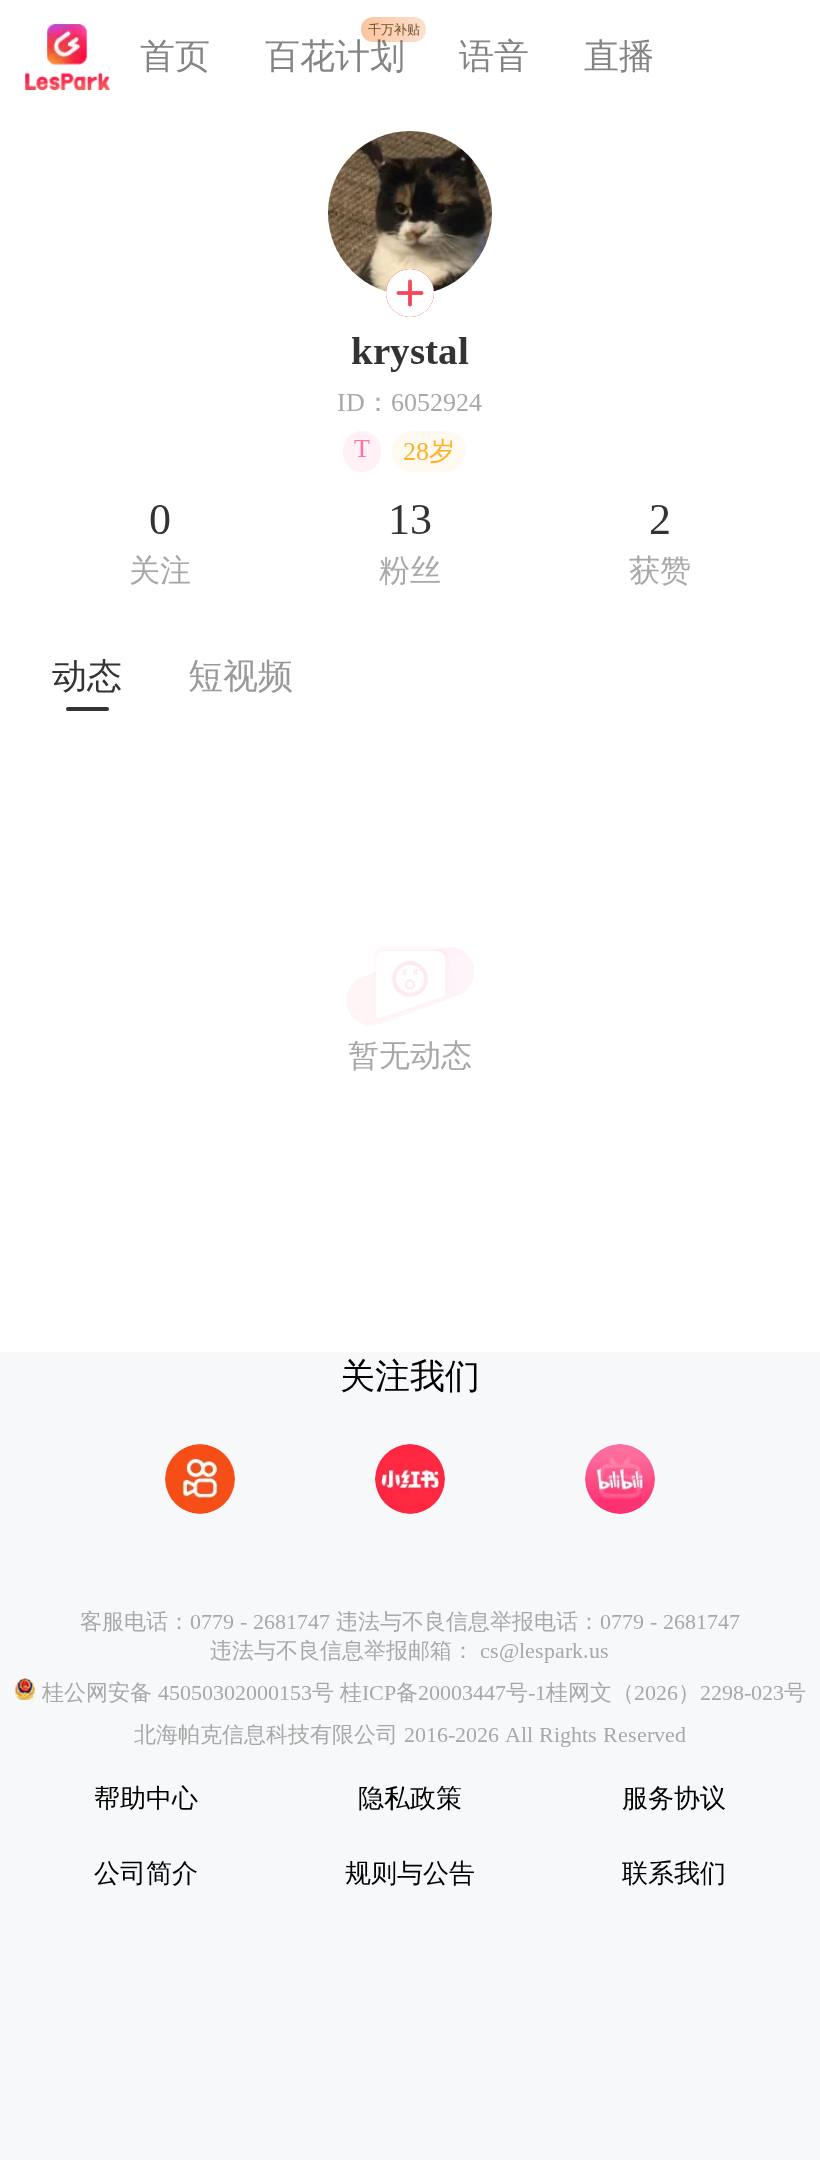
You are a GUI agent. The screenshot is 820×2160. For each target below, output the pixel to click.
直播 (619, 56)
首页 (175, 56)
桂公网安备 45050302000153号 (185, 1693)
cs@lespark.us (544, 1651)
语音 (494, 56)
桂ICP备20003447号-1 (440, 1693)
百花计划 (335, 56)
